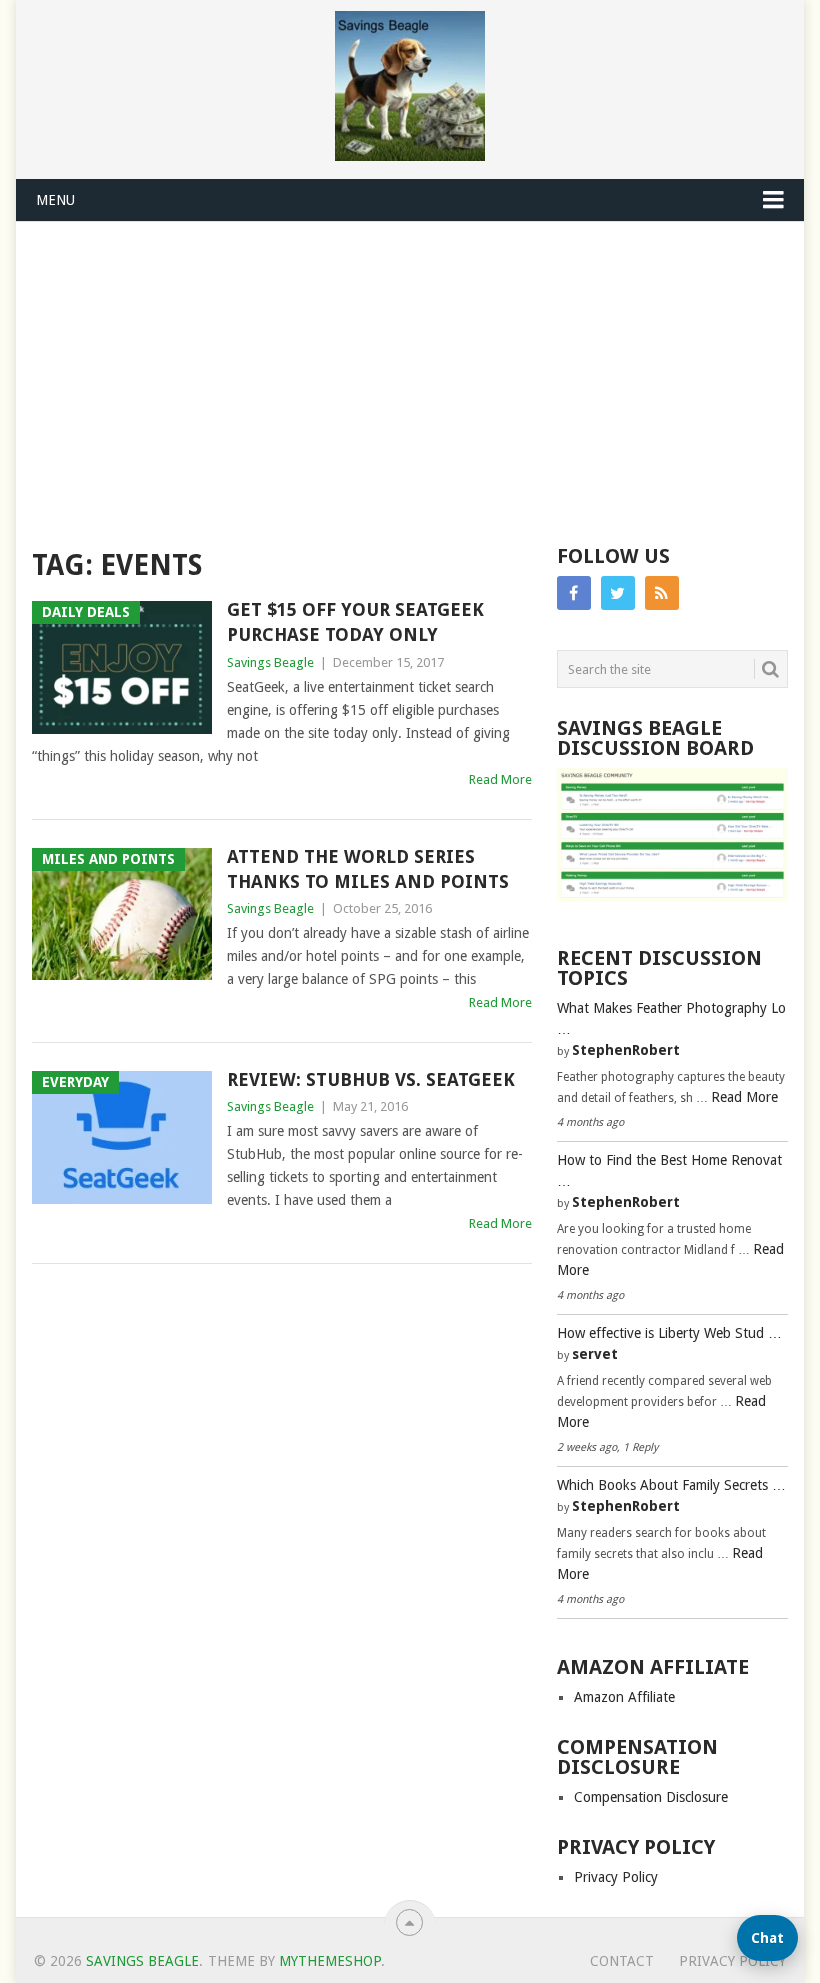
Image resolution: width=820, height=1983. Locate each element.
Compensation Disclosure (651, 1797)
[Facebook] (574, 593)
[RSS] (662, 593)
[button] (767, 1938)
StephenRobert (626, 1050)
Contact (622, 1961)
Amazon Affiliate (624, 1697)
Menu (55, 200)
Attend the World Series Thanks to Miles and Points (368, 869)
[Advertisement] (410, 372)
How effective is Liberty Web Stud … (669, 1333)
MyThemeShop (330, 1961)
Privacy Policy (616, 1877)
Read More (500, 779)
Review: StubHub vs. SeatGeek (371, 1079)
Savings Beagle (270, 662)
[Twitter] (618, 593)
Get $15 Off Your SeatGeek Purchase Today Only (355, 622)
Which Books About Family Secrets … (671, 1485)
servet (595, 1354)
